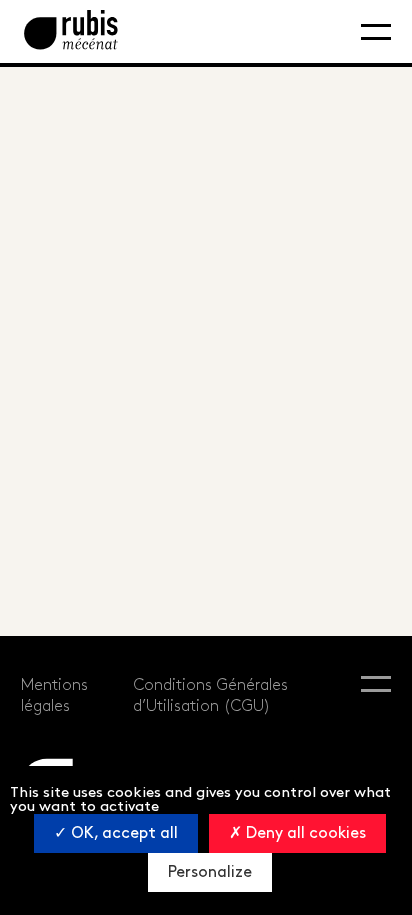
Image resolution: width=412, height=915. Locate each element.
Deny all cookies (304, 833)
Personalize (210, 872)
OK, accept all (122, 833)
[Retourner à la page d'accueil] (71, 31)
